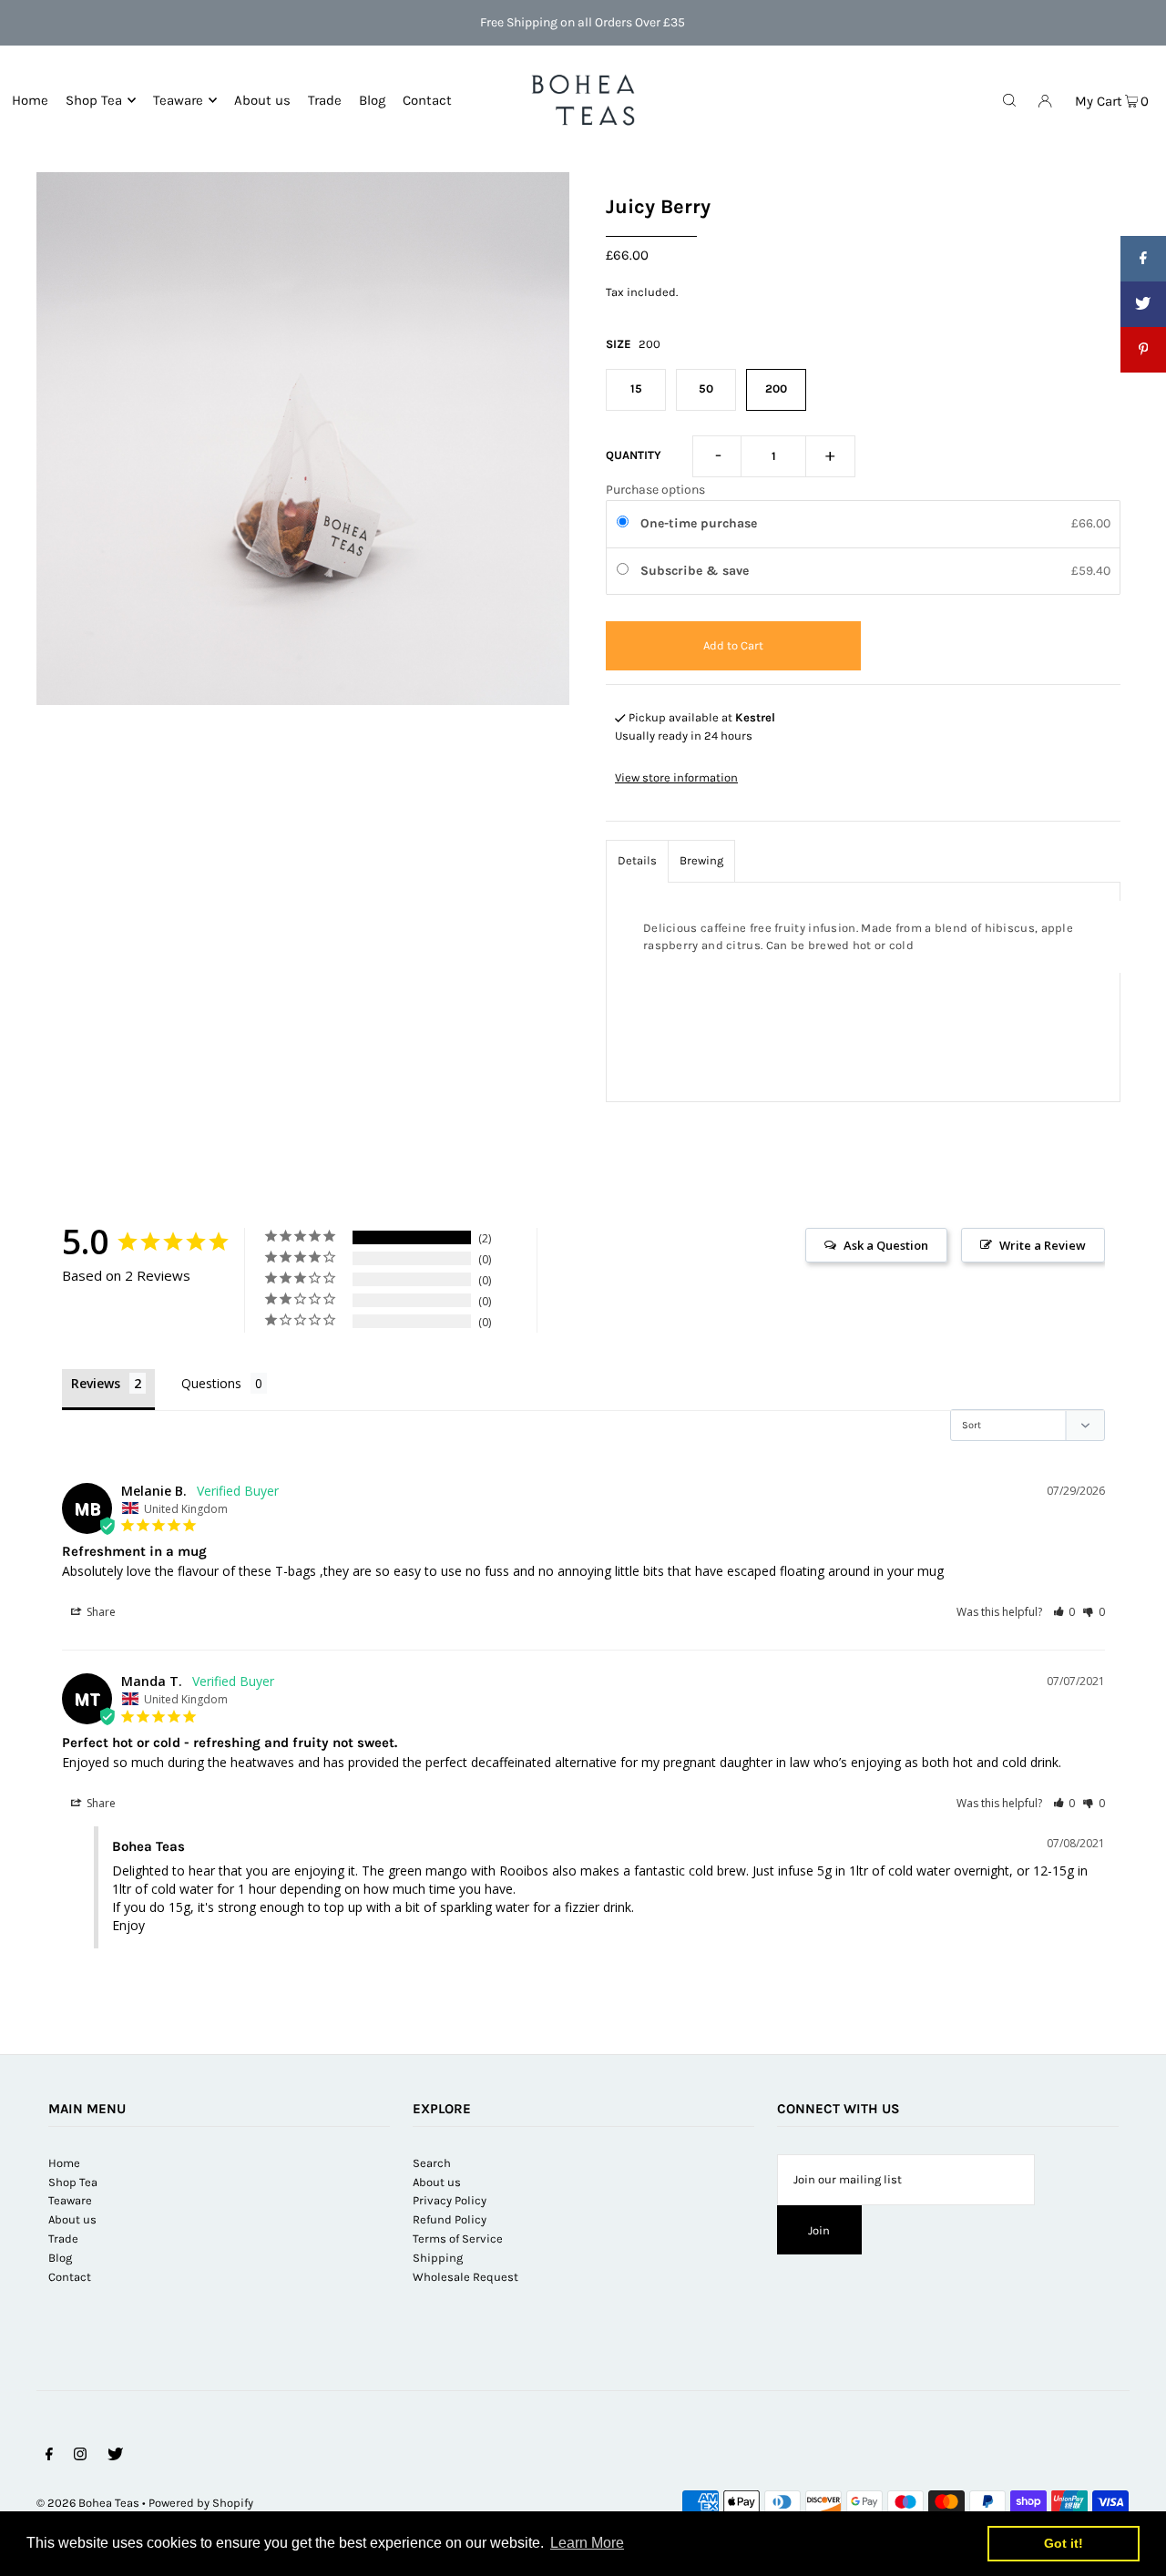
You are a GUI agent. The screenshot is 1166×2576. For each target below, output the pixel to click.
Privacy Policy (450, 2200)
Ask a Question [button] (886, 1245)
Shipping (438, 2258)
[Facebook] (49, 2457)
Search (432, 2163)
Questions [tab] (211, 1383)
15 (636, 388)
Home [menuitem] (30, 100)
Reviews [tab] (96, 1383)
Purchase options (655, 490)
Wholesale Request (465, 2277)
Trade (63, 2239)
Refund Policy (450, 2219)
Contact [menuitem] (427, 100)
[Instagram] (80, 2457)
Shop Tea (94, 100)
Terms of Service (458, 2239)
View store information (676, 777)
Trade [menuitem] (325, 100)
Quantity (634, 455)
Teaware (70, 2200)
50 (706, 388)
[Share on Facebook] (1143, 259)
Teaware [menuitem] (178, 100)
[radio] (626, 524)
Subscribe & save (696, 571)
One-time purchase (699, 523)
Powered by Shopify (201, 2503)
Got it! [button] (1064, 2543)
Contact (70, 2277)
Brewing (701, 860)
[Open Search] (1009, 99)
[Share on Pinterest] (1143, 350)
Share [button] (100, 1612)
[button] (1064, 1612)
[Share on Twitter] (1143, 304)
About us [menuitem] (262, 100)
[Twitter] (115, 2457)
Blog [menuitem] (372, 100)
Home (64, 2163)
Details (637, 860)
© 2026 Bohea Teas (88, 2503)
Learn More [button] (587, 2543)
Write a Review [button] (1043, 1245)
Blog (60, 2258)
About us (72, 2219)
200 (776, 388)
